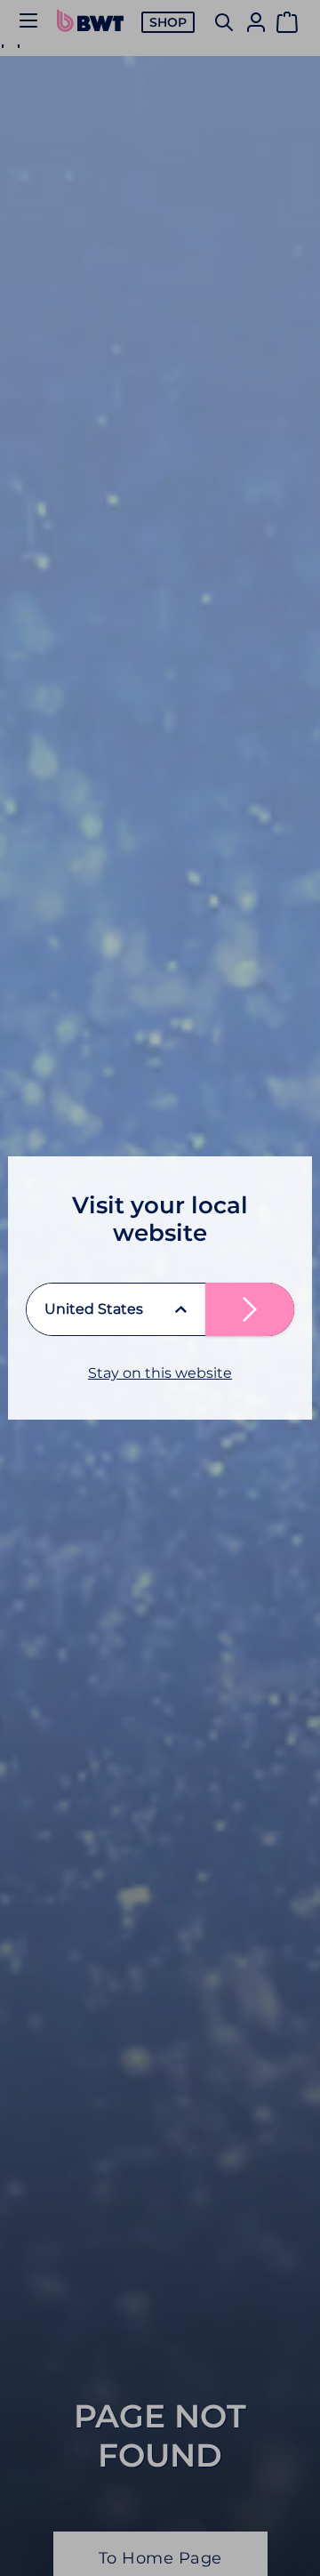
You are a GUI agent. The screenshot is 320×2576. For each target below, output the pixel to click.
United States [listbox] (94, 1309)
